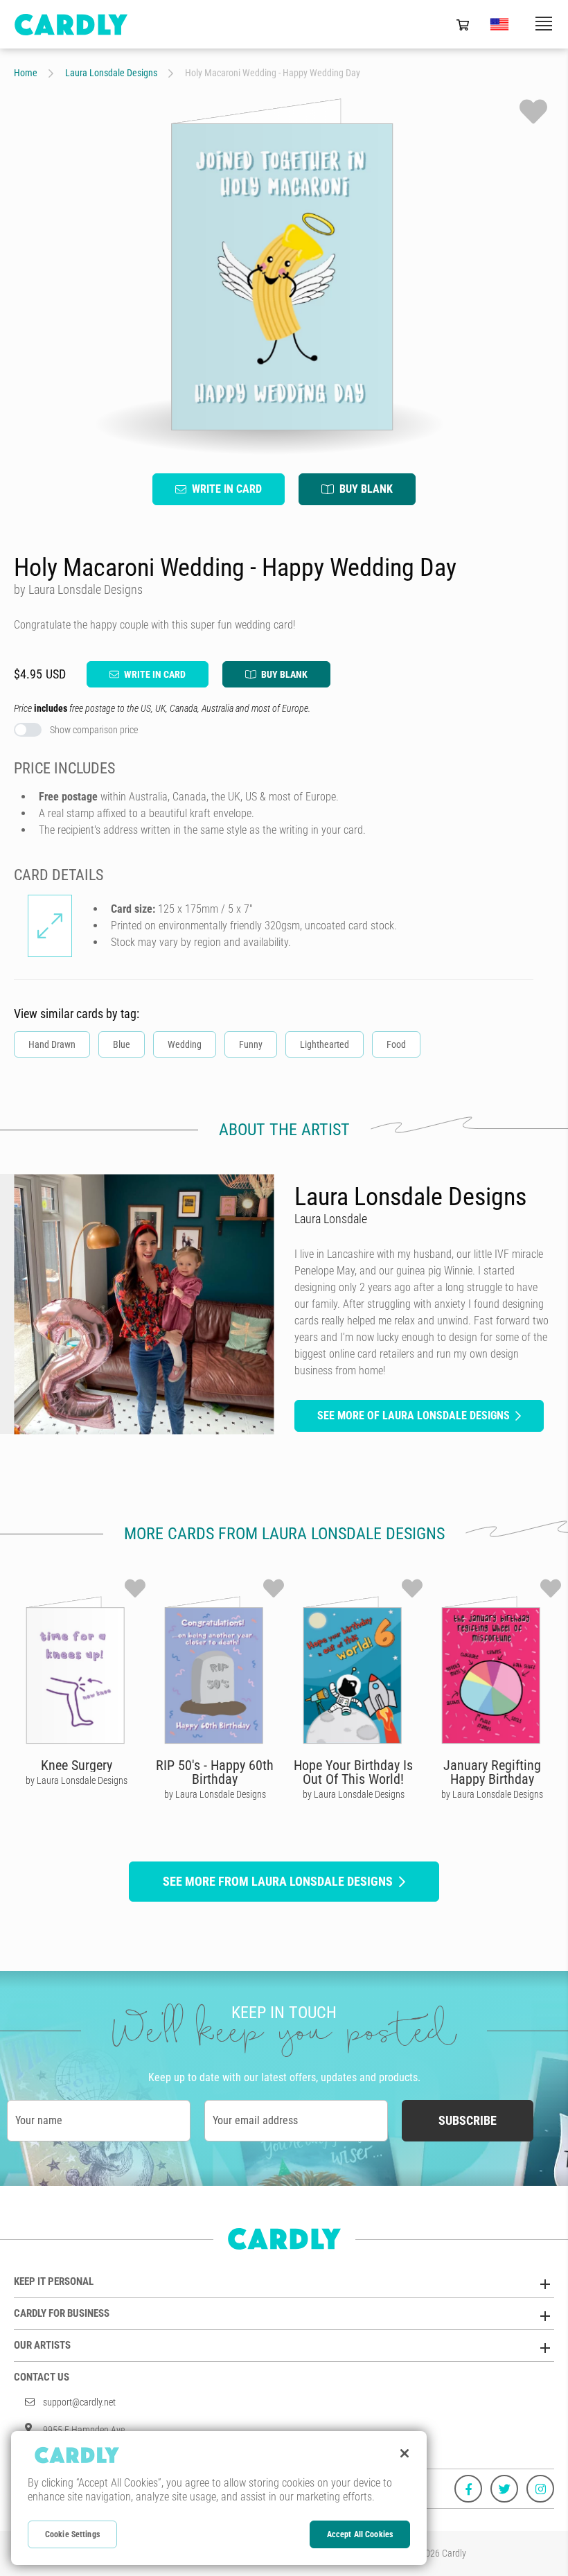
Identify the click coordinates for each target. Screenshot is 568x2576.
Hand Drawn (52, 1044)
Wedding (185, 1044)
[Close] (405, 2453)
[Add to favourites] (533, 112)
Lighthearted (325, 1044)
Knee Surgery (77, 1765)
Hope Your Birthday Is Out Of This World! (353, 1772)
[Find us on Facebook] (468, 2489)
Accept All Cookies (360, 2534)
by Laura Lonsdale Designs (77, 1780)
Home (26, 73)
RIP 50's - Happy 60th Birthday (215, 1772)
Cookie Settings (72, 2534)
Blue (122, 1044)
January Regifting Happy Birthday (492, 1772)
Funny (251, 1044)
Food (396, 1044)
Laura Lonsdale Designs (111, 73)
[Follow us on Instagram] (540, 2489)
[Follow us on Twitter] (504, 2489)
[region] (219, 2498)
